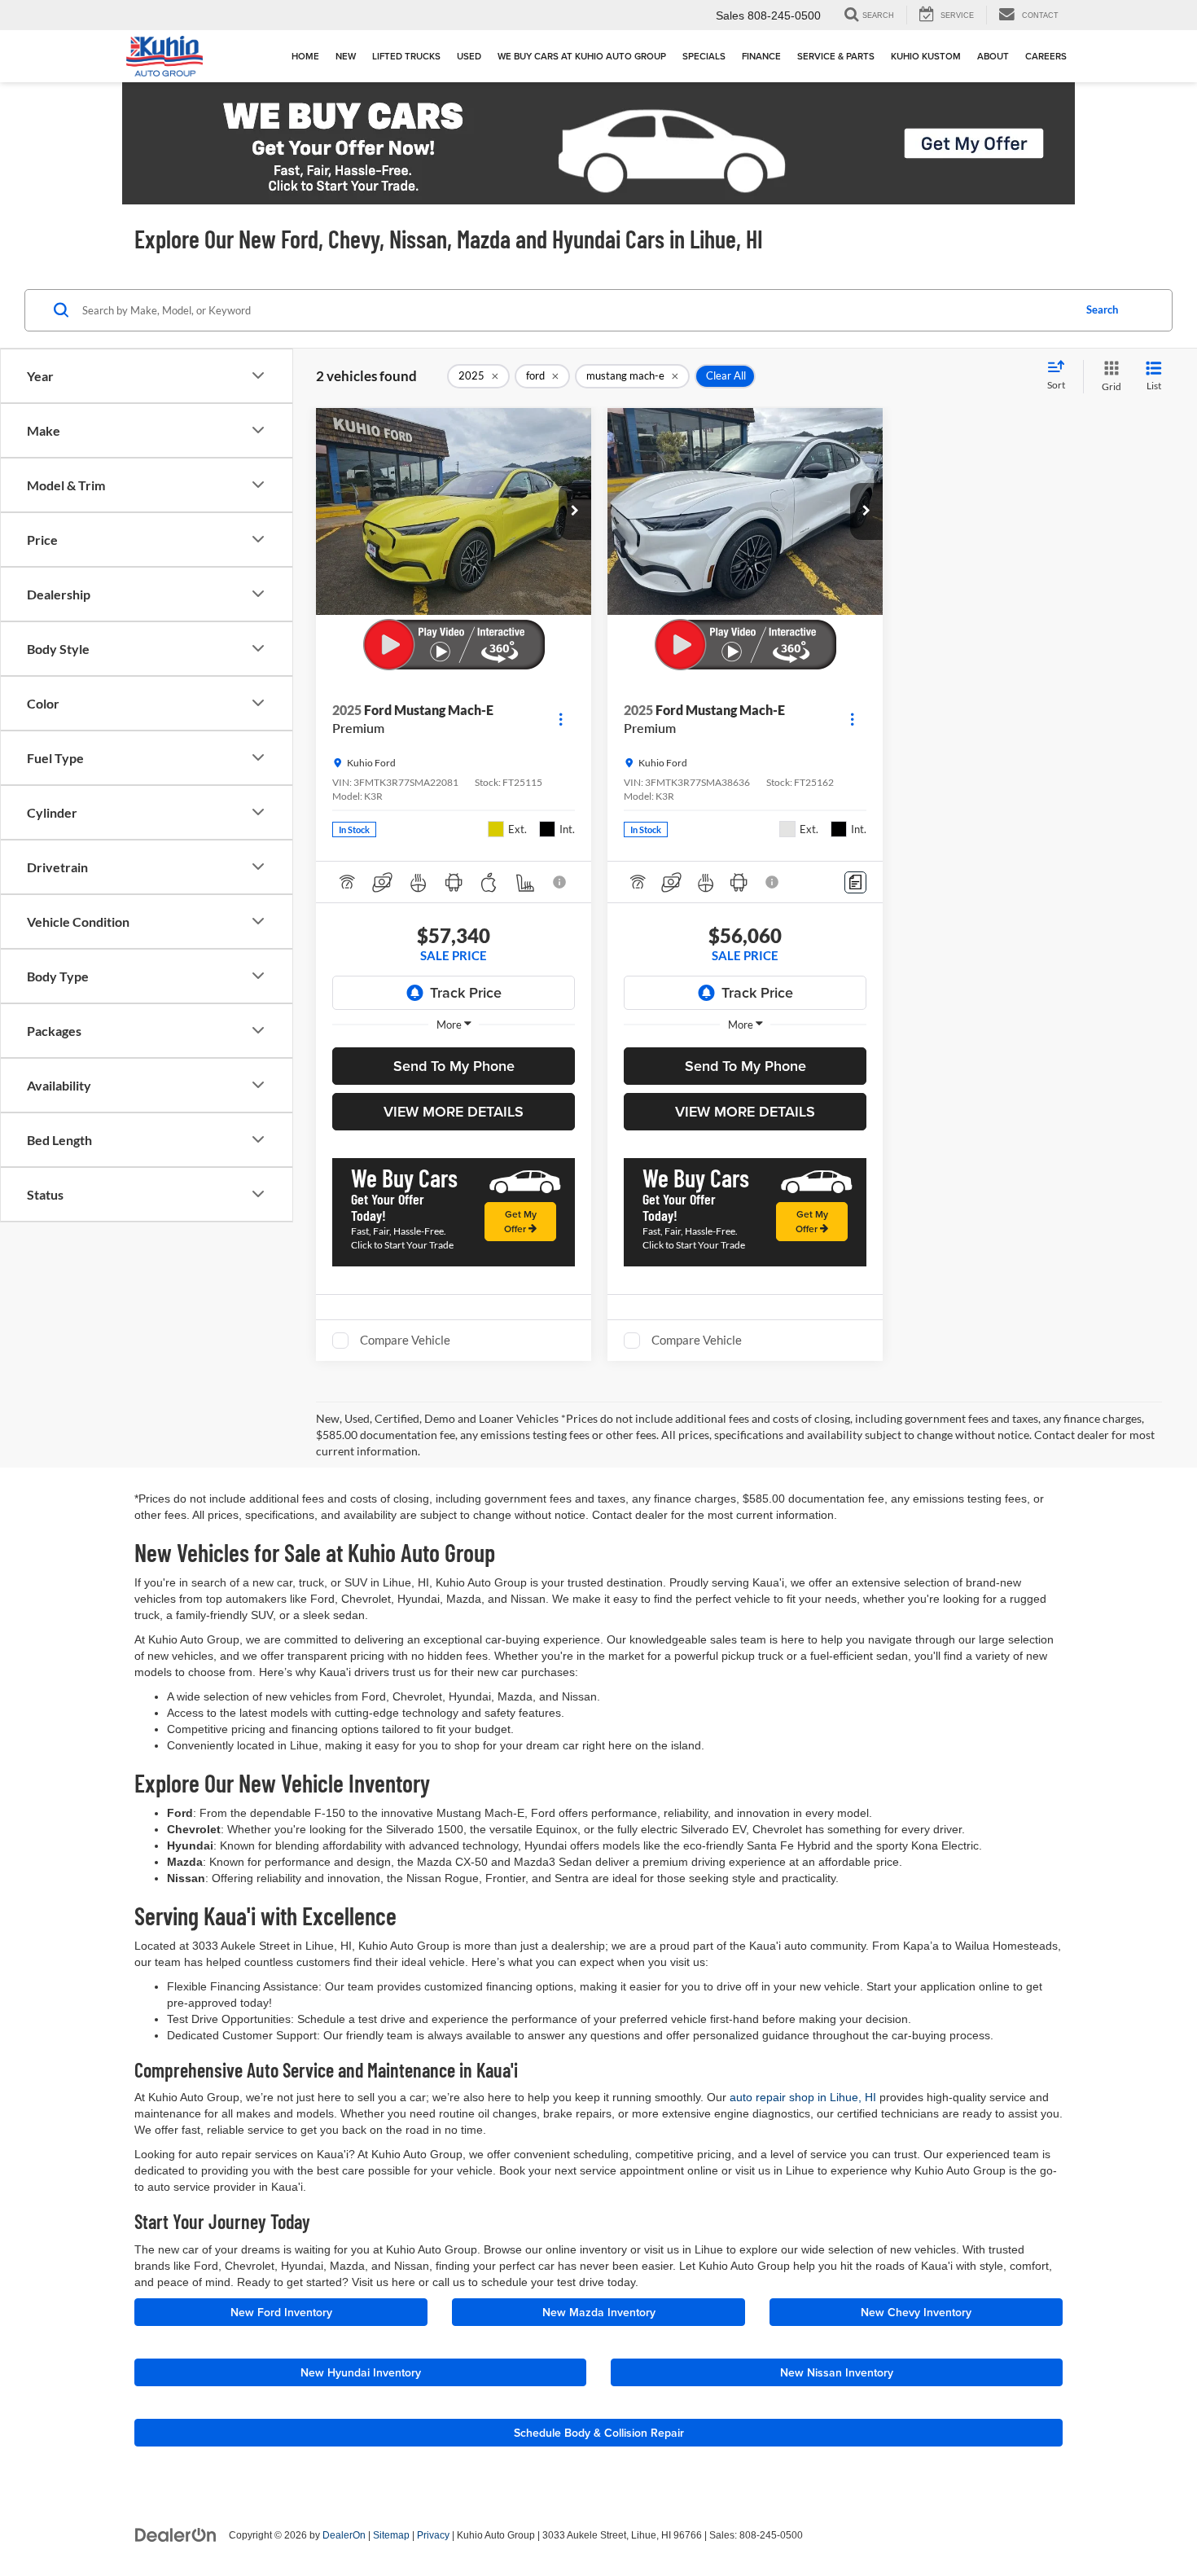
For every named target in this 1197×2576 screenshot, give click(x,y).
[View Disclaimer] (560, 882)
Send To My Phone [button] (454, 1066)
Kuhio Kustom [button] (926, 56)
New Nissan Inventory (837, 2372)
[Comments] (855, 882)
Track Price (466, 992)
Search (1102, 309)
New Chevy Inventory (916, 2312)
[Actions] (561, 720)
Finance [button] (761, 56)
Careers (1046, 56)
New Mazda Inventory (599, 2312)
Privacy (433, 2535)
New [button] (346, 56)
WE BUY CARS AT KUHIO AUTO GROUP (582, 56)
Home (305, 56)
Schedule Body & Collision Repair (599, 2433)
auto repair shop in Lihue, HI (803, 2097)
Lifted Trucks (406, 56)
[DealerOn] (176, 2534)
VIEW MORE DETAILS (454, 1111)
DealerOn (344, 2535)
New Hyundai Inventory (361, 2372)
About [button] (993, 56)
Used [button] (469, 56)
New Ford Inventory (281, 2312)
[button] (575, 511)
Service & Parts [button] (836, 56)
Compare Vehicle (405, 1340)
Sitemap (391, 2535)
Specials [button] (704, 56)
